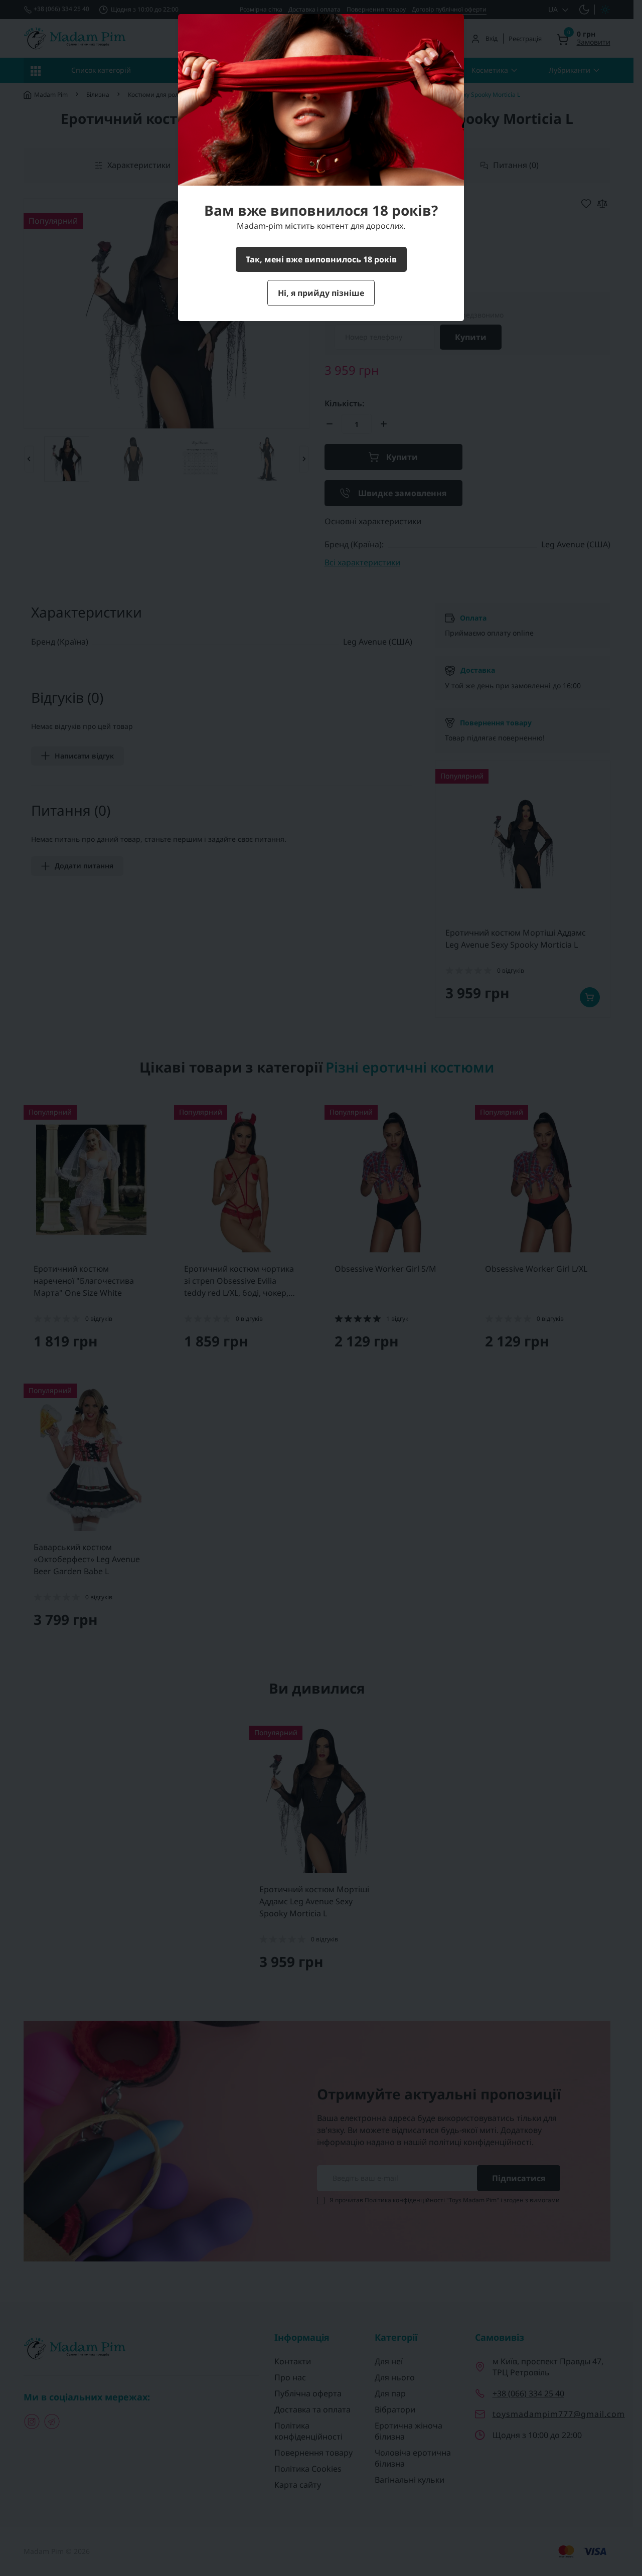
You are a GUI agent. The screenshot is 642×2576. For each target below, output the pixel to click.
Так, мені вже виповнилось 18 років (321, 259)
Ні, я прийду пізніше (321, 293)
